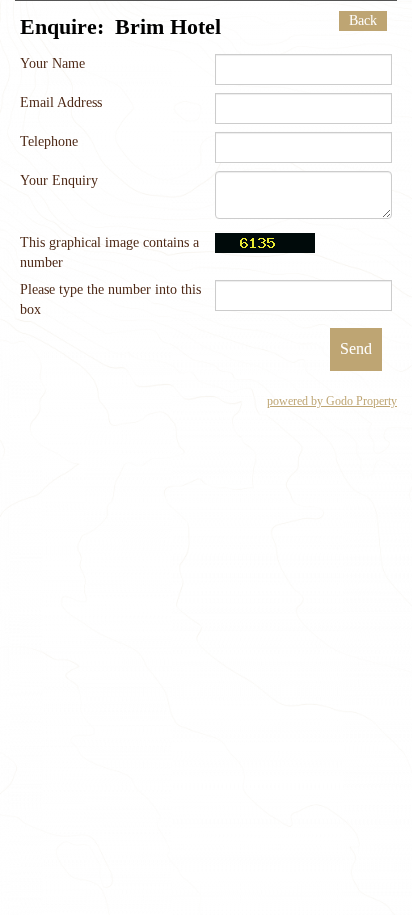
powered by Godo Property (332, 401)
